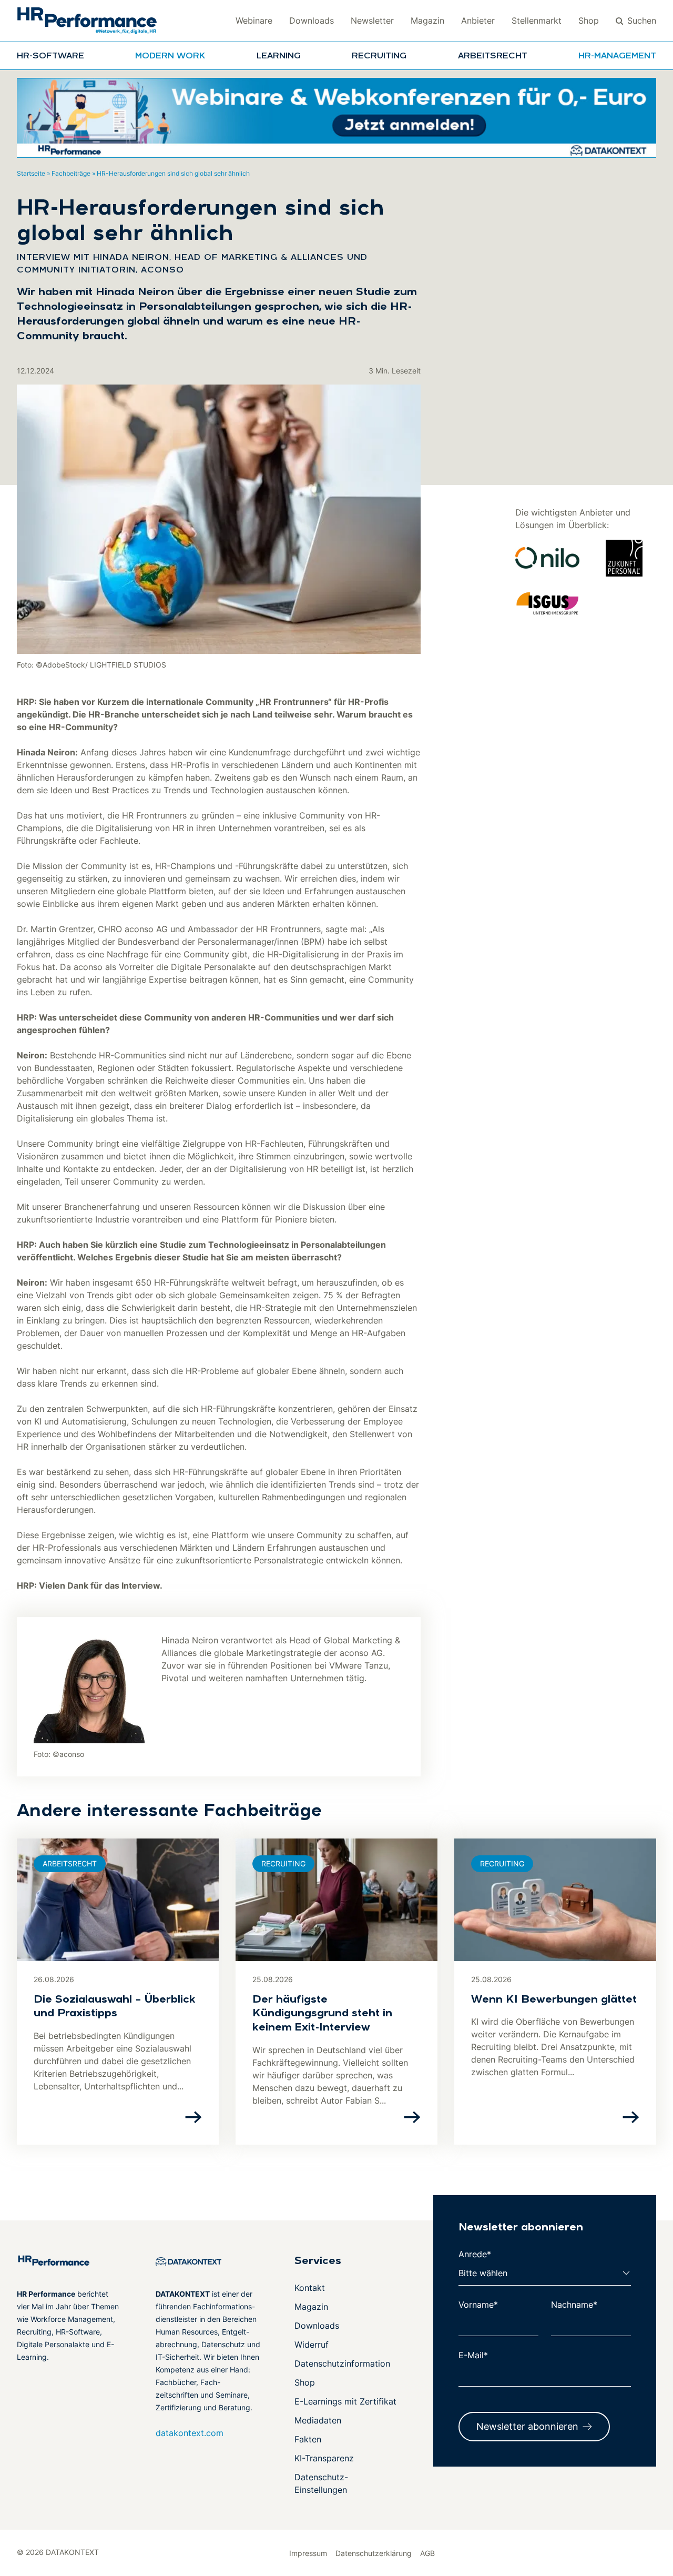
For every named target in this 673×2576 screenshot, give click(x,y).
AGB (427, 2553)
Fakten (308, 2439)
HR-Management (617, 56)
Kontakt (310, 2288)
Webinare (254, 21)
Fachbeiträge (71, 173)
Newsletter (372, 21)
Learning (279, 56)
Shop (589, 21)
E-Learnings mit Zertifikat (345, 2401)
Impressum (308, 2553)
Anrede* (475, 2254)
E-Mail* (473, 2355)
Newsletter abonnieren (527, 2426)
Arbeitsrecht (493, 56)
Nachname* (574, 2305)
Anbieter (478, 21)
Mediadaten (318, 2420)
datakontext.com (190, 2433)
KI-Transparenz (324, 2458)
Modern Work (170, 56)
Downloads (312, 21)
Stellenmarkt (537, 21)
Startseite (31, 173)
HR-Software (50, 56)
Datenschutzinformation (342, 2363)
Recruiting (379, 56)
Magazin (427, 21)
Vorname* (478, 2305)
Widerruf (312, 2345)
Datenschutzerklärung (374, 2553)
